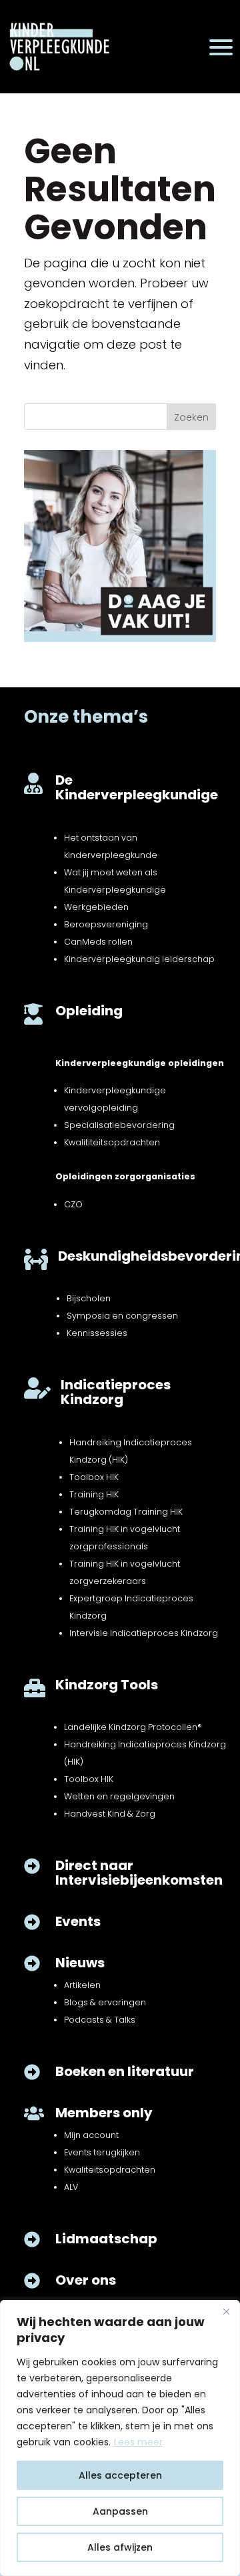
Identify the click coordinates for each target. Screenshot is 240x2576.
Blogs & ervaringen (105, 2002)
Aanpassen (120, 2511)
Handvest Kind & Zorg (110, 1814)
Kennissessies (97, 1333)
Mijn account (91, 2135)
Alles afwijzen (120, 2547)
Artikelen (82, 1985)
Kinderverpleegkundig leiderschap (139, 959)
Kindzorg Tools (107, 1685)
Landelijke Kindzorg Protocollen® (133, 1727)
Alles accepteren (120, 2475)
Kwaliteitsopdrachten (110, 2170)
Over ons (86, 2280)
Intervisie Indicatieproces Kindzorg (144, 1633)
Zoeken (191, 417)
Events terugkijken (102, 2152)
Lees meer (138, 2442)
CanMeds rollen (98, 942)
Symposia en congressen (122, 1316)
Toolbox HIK (94, 1477)
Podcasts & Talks (100, 2020)
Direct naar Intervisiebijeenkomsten (139, 1873)
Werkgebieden (96, 907)
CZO (73, 1204)
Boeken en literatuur (125, 2071)
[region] (120, 2438)
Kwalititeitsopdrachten (112, 1142)
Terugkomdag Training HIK (126, 1512)
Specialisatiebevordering (119, 1125)
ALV (71, 2187)
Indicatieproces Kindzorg (116, 1392)
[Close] (226, 2311)
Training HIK (94, 1494)
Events (78, 1921)
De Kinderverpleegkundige (137, 787)
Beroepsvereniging (106, 924)
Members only (104, 2113)
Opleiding (89, 1011)
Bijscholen (89, 1298)
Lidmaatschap (106, 2239)
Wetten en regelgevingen (119, 1796)
